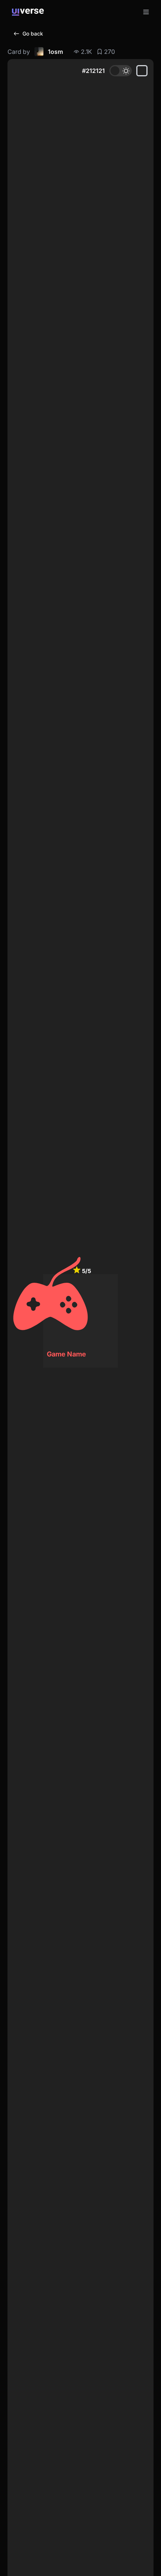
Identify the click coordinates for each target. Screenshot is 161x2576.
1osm (55, 52)
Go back (33, 33)
